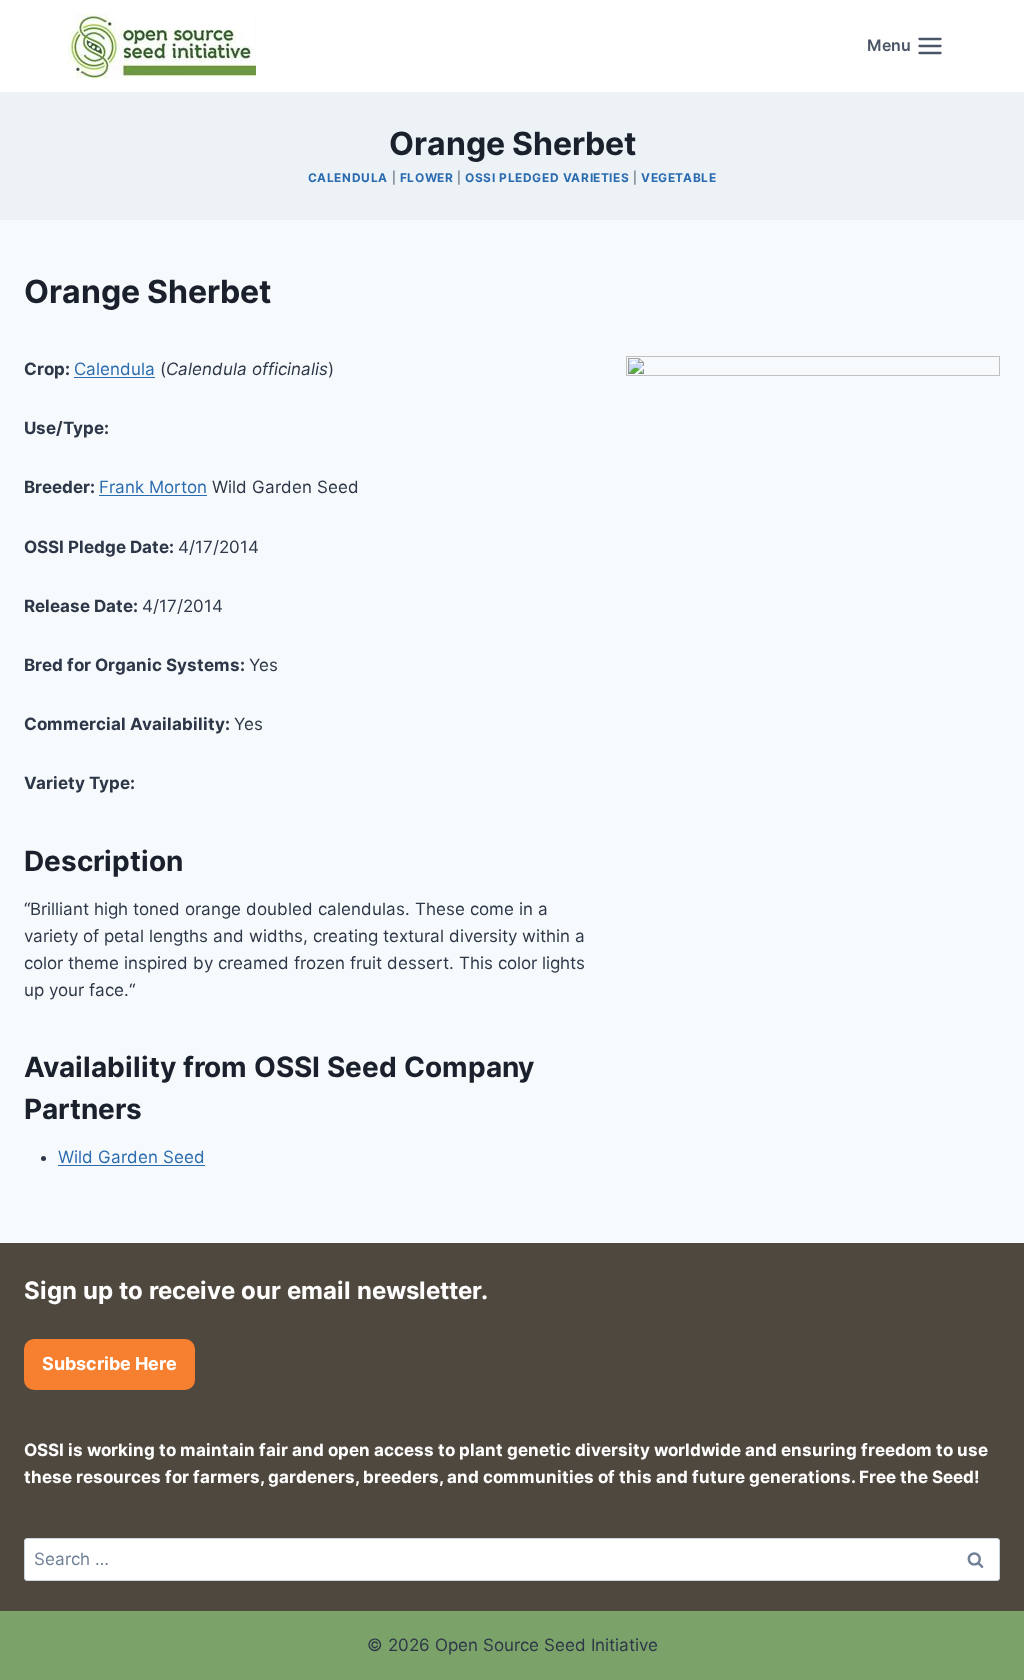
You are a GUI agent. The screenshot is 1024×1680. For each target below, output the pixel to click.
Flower (427, 177)
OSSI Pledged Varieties (547, 177)
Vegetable (678, 177)
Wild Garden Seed (131, 1157)
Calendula (348, 177)
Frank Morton (153, 487)
